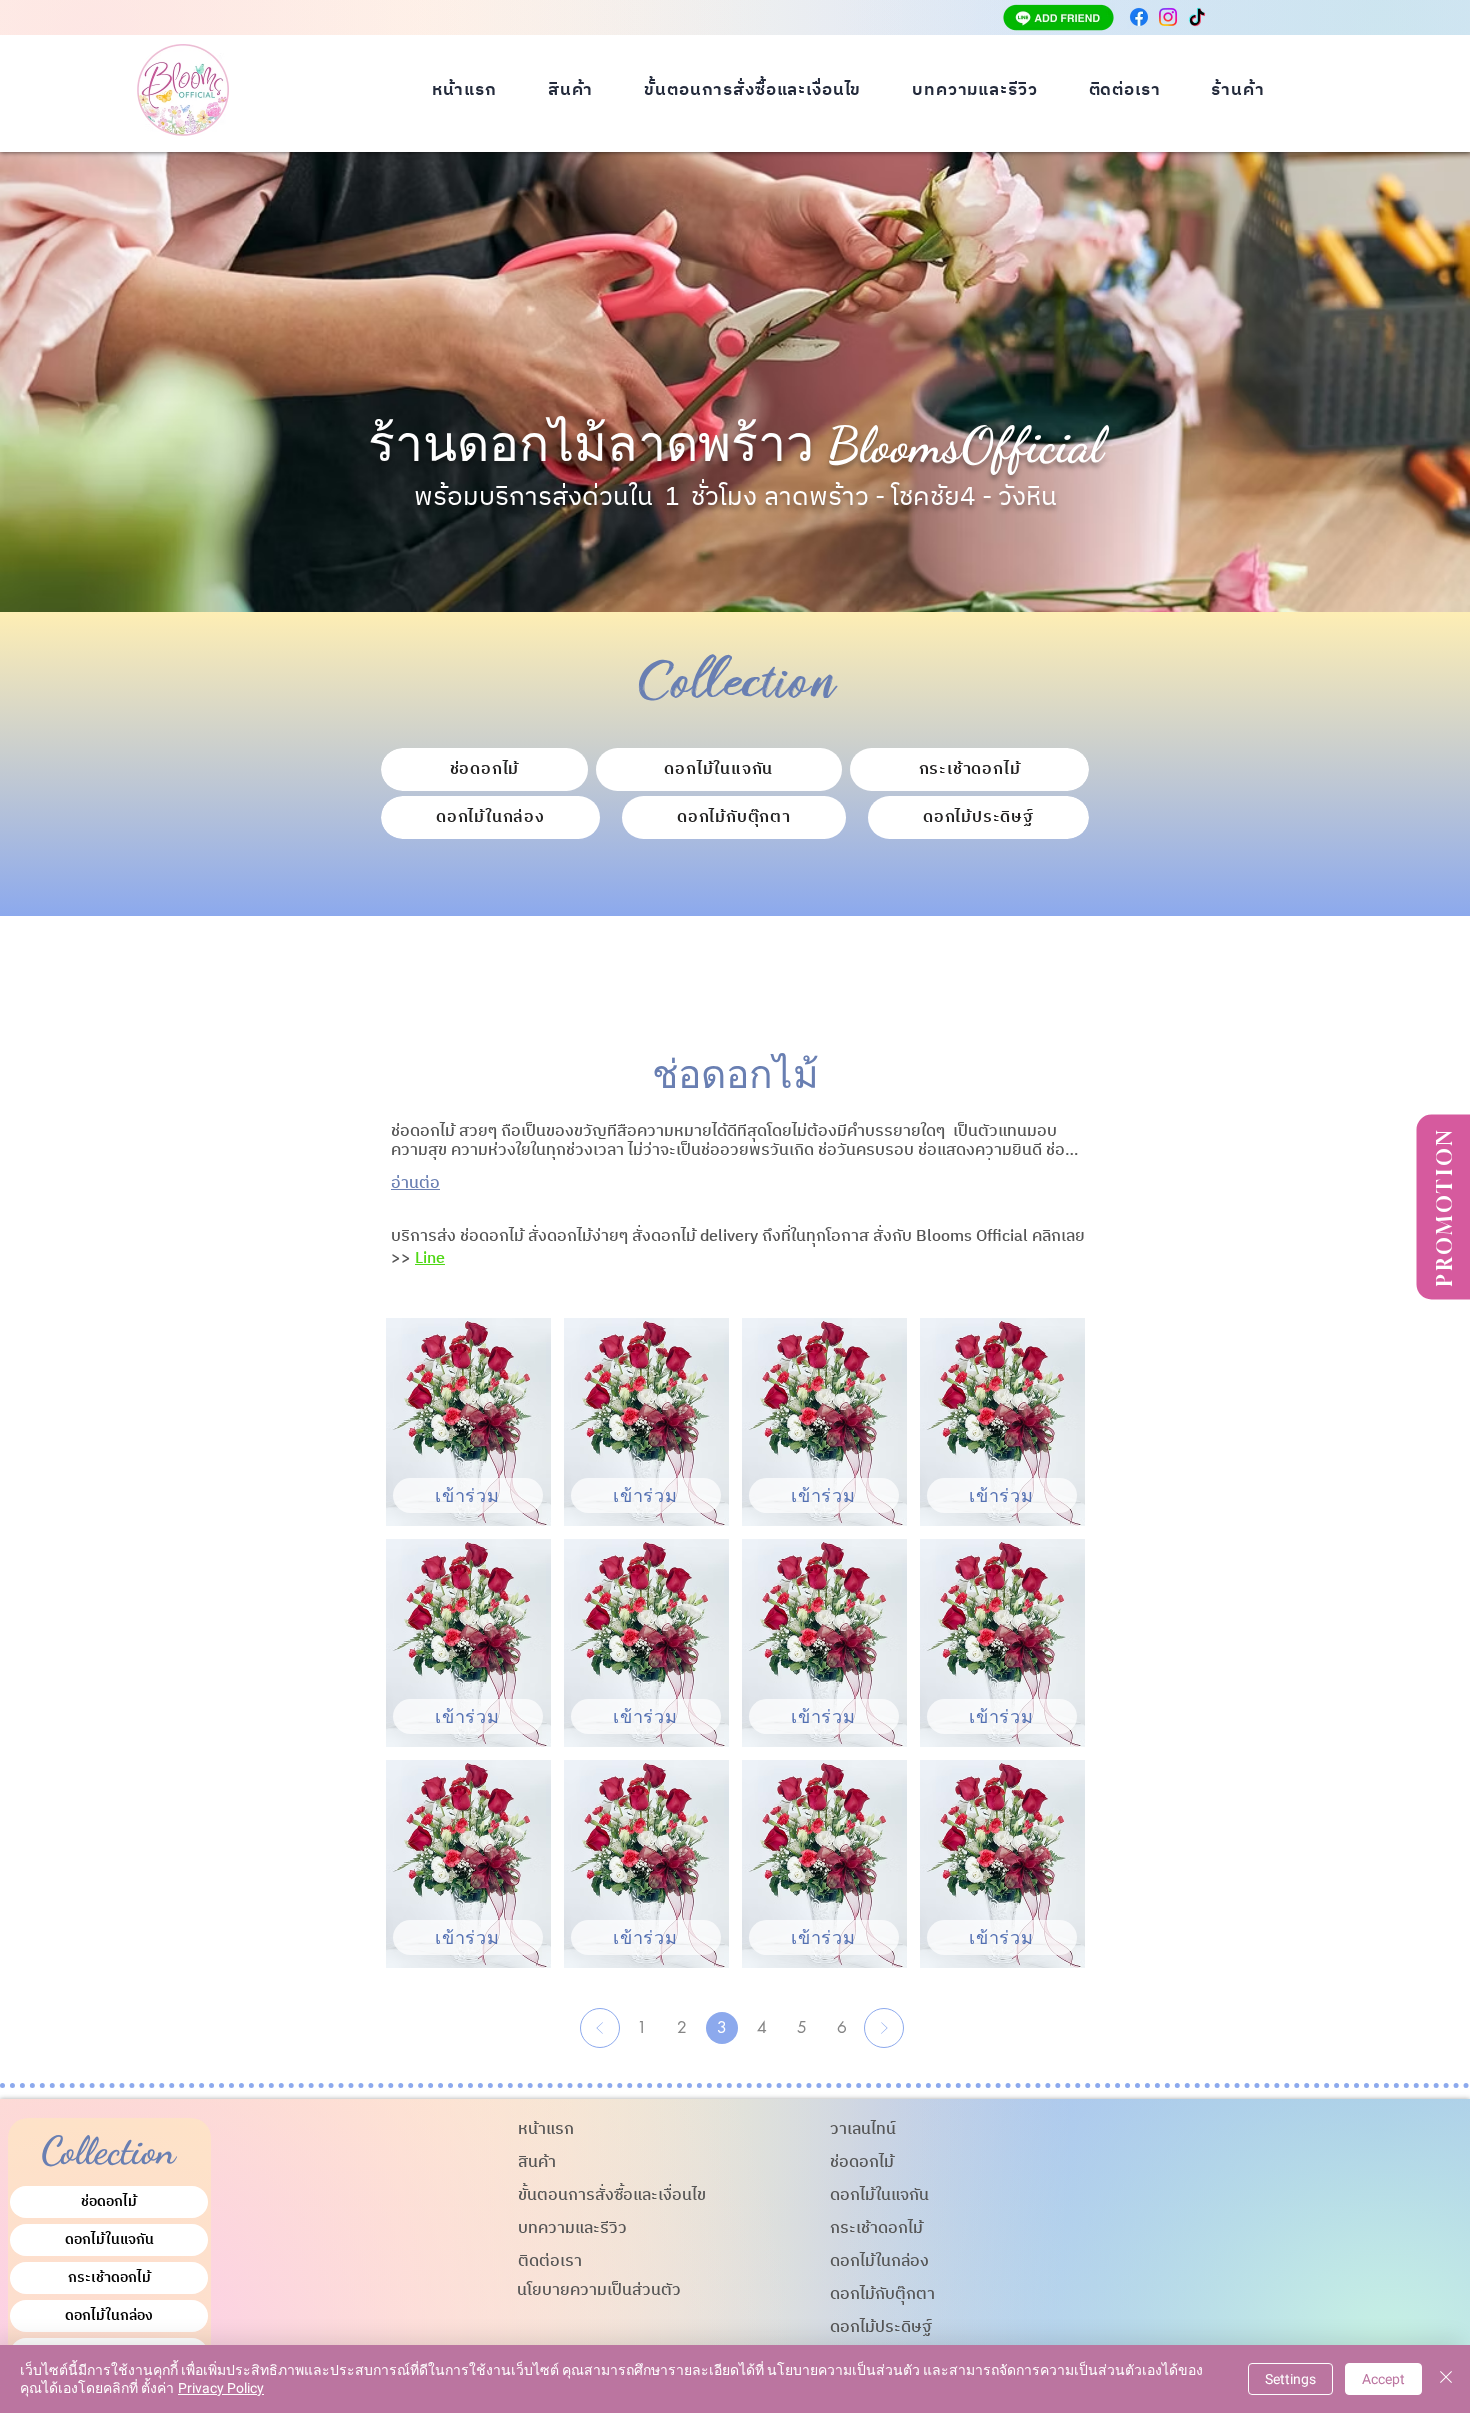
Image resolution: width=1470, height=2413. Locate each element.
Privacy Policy (221, 2388)
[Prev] (600, 2028)
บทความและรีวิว (572, 2228)
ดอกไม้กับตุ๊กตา (882, 2294)
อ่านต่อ (415, 1183)
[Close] (1446, 2379)
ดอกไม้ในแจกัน (109, 2239)
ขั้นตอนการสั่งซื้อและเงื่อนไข (612, 2195)
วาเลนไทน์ (863, 2129)
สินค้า (537, 2162)
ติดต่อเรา (550, 2261)
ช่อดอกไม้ (109, 2201)
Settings (1290, 2379)
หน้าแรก (546, 2129)
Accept (1383, 2379)
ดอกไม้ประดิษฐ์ (881, 2327)
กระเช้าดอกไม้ (109, 2277)
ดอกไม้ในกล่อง (109, 2315)
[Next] (884, 2028)
